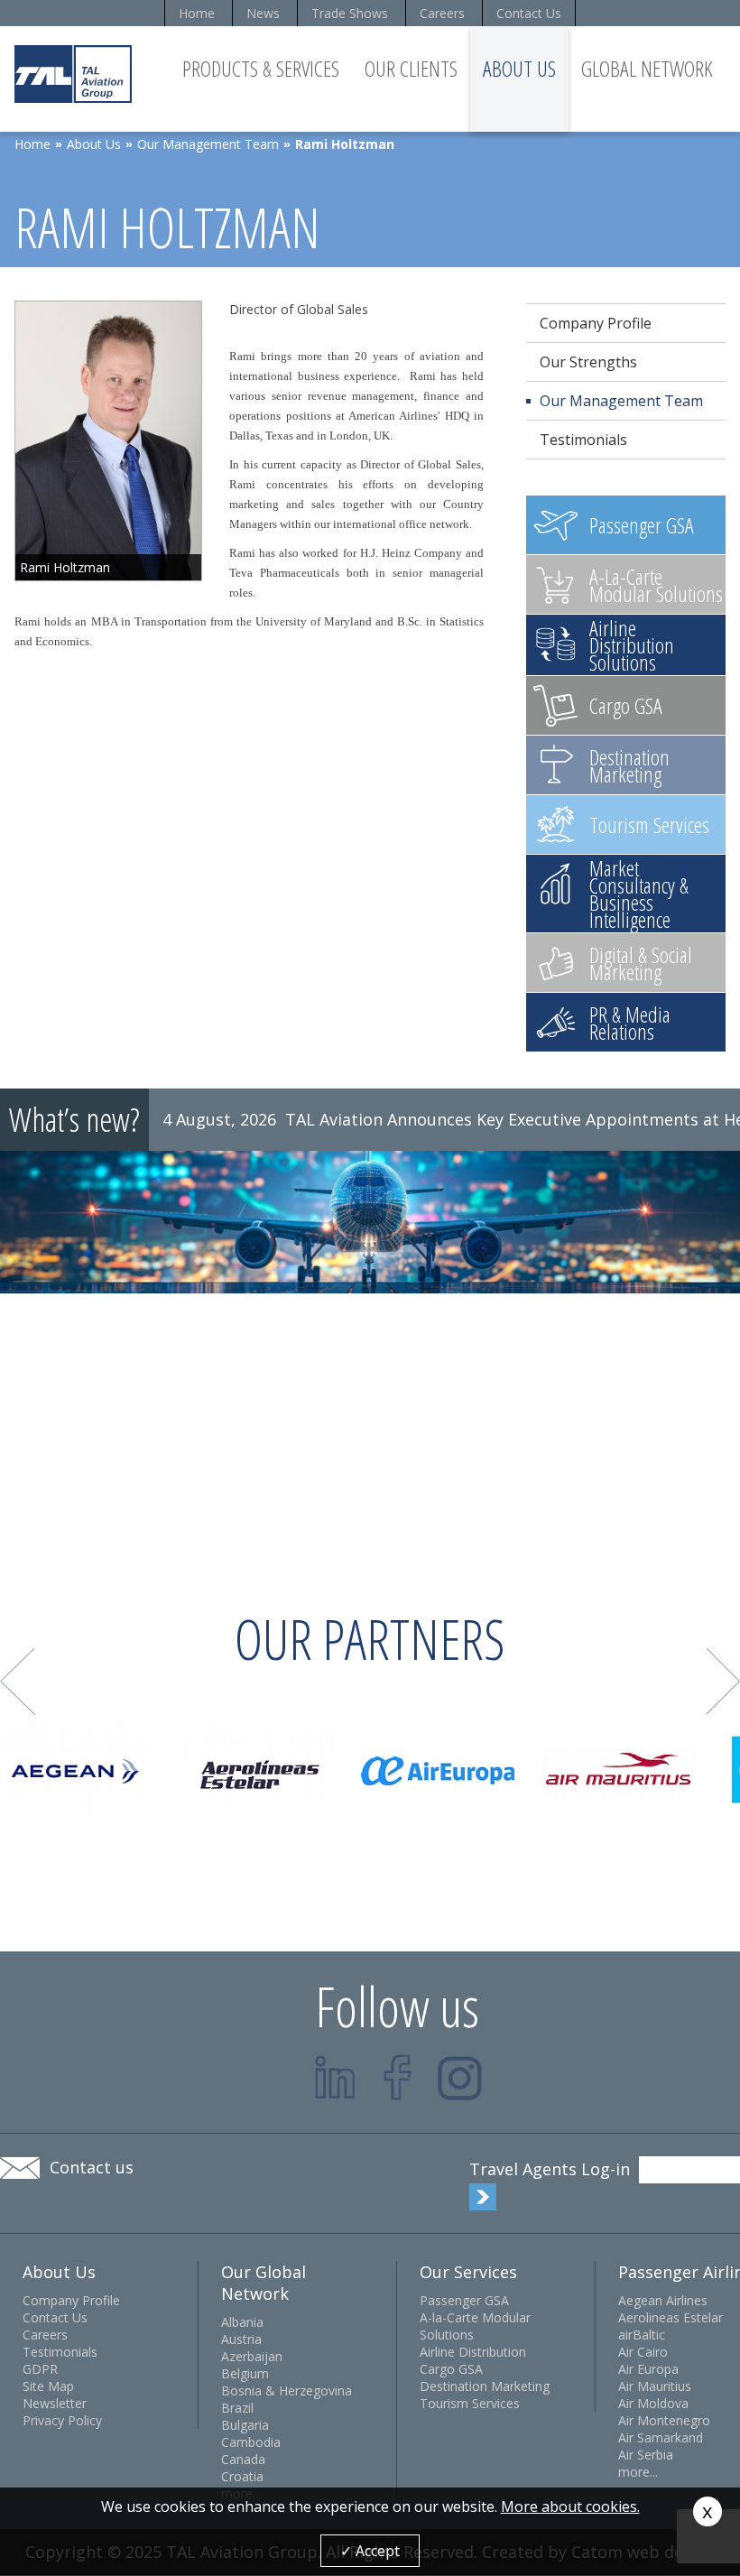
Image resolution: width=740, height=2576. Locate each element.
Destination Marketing (485, 2386)
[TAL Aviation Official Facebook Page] (398, 2077)
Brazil (237, 2408)
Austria (241, 2339)
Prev (18, 1682)
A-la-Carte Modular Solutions (475, 2326)
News (263, 13)
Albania (242, 2322)
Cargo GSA (451, 2369)
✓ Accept (370, 2551)
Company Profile (596, 323)
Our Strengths (588, 362)
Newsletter (55, 2403)
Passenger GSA (464, 2300)
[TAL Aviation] (73, 74)
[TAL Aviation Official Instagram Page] (460, 2077)
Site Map (48, 2386)
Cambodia (251, 2442)
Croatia (242, 2476)
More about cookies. (570, 2507)
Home (197, 13)
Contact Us (529, 13)
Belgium (245, 2373)
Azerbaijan (252, 2356)
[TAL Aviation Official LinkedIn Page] (335, 2077)
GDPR (40, 2369)
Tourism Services (470, 2403)
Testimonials (583, 440)
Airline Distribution (473, 2352)
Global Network (647, 68)
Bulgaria (245, 2425)
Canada (243, 2459)
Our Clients (411, 68)
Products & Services (261, 68)
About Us (519, 68)
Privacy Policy (62, 2420)
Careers (442, 13)
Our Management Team (208, 144)
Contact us (92, 2167)
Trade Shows (350, 13)
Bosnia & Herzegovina (287, 2391)
